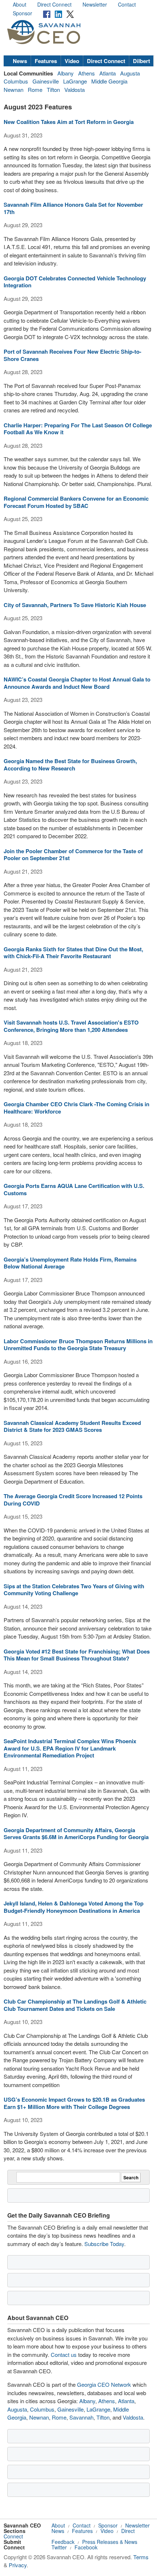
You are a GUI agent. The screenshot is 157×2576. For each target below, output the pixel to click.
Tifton (53, 90)
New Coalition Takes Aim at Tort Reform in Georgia (69, 122)
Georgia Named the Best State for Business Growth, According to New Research (70, 765)
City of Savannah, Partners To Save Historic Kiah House (75, 605)
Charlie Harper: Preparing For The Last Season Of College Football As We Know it (78, 429)
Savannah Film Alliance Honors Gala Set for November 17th (73, 208)
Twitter (59, 2547)
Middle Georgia (109, 81)
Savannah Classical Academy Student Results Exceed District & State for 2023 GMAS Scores (72, 1426)
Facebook (86, 2547)
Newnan (14, 90)
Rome (35, 90)
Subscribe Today (104, 2244)
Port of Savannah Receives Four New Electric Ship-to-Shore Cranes (72, 355)
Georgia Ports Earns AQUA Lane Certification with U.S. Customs (74, 1189)
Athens (87, 73)
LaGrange (75, 81)
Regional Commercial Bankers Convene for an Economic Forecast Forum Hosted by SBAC (76, 502)
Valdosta (74, 90)
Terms (141, 2557)
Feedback (63, 2542)
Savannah (81, 2417)
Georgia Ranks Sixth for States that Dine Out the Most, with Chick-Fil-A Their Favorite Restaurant (73, 953)
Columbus (16, 81)
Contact (127, 4)
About (20, 4)
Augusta (130, 73)
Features (46, 61)
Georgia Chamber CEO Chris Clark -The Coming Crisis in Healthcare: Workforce (76, 1108)
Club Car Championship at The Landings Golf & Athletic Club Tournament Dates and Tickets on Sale (75, 2005)
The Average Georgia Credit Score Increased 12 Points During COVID (73, 1500)
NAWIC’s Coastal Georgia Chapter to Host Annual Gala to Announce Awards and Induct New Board (77, 683)
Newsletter (95, 4)
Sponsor (22, 13)
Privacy (18, 2565)
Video (72, 61)
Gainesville (46, 81)
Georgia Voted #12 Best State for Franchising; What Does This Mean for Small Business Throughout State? (77, 1655)
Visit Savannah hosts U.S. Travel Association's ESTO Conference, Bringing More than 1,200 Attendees (71, 1026)
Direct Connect (54, 4)
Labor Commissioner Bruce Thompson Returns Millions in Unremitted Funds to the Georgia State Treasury (78, 1345)
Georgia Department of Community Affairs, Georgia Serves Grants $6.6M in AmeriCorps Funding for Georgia (76, 1834)
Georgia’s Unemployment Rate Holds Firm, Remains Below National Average (70, 1263)
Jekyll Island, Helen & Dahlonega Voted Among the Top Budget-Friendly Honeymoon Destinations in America (74, 1907)
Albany (66, 73)
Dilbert (141, 61)
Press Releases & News (110, 2542)
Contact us (64, 2354)
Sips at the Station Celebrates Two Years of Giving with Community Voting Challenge (74, 1590)
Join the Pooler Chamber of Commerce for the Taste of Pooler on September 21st (73, 855)
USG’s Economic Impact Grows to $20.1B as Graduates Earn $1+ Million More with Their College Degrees (74, 2103)
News (20, 61)
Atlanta (108, 73)
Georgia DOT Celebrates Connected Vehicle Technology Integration (75, 282)
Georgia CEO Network (104, 2384)
